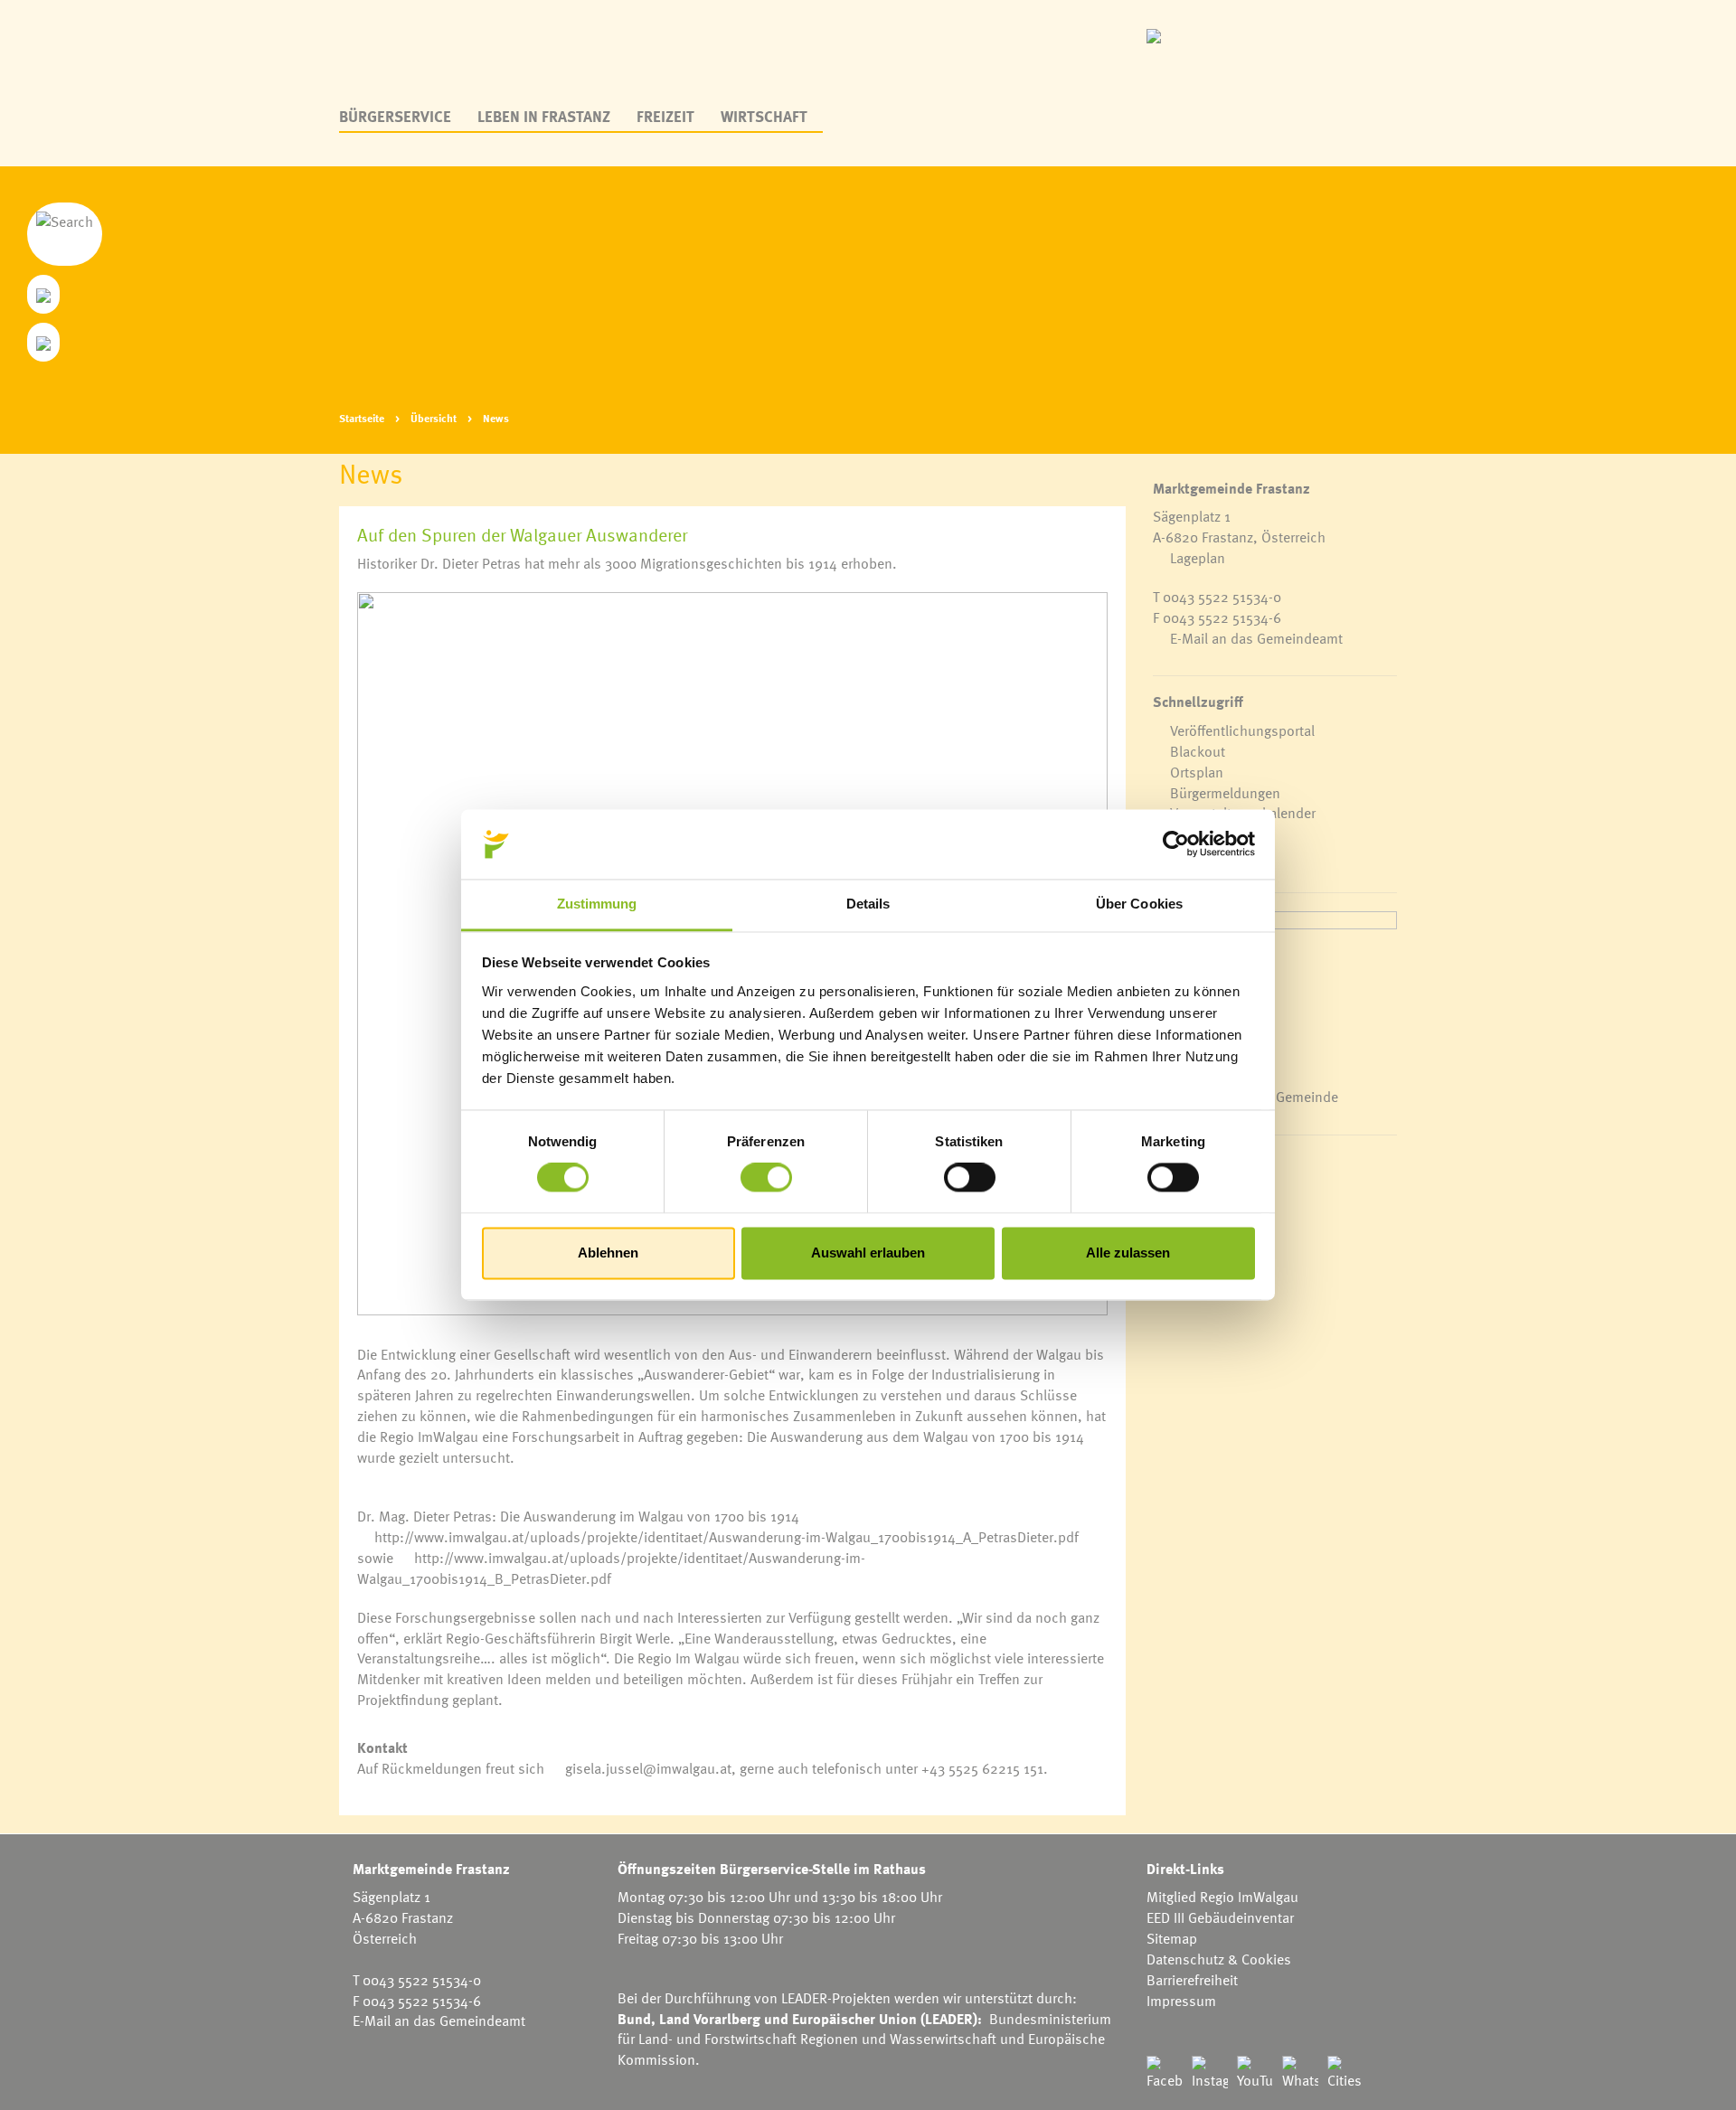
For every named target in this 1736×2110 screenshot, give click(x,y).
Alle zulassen (1128, 1253)
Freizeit (665, 116)
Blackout (1198, 751)
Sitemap (1172, 1938)
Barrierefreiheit (1192, 1980)
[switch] (766, 1178)
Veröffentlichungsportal (1242, 730)
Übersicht (434, 418)
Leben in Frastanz (544, 116)
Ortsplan (1197, 772)
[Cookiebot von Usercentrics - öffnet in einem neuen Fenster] (1176, 844)
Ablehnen (608, 1253)
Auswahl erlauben (868, 1253)
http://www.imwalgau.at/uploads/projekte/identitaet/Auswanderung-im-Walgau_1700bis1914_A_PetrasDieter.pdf (726, 1537)
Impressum (1181, 2001)
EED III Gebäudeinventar (1220, 1917)
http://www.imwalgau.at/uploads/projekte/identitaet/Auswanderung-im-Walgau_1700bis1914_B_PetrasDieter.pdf (611, 1568)
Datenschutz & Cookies (1219, 1959)
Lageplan (1198, 558)
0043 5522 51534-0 (1222, 597)
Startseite (362, 418)
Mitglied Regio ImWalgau (1222, 1897)
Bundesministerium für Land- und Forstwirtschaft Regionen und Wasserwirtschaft (864, 2029)
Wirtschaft (764, 116)
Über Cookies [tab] (1139, 904)
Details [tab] (868, 904)
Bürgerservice (395, 116)
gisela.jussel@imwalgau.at (648, 1768)
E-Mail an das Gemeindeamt (1256, 638)
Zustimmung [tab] (597, 904)
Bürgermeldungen (1225, 793)
